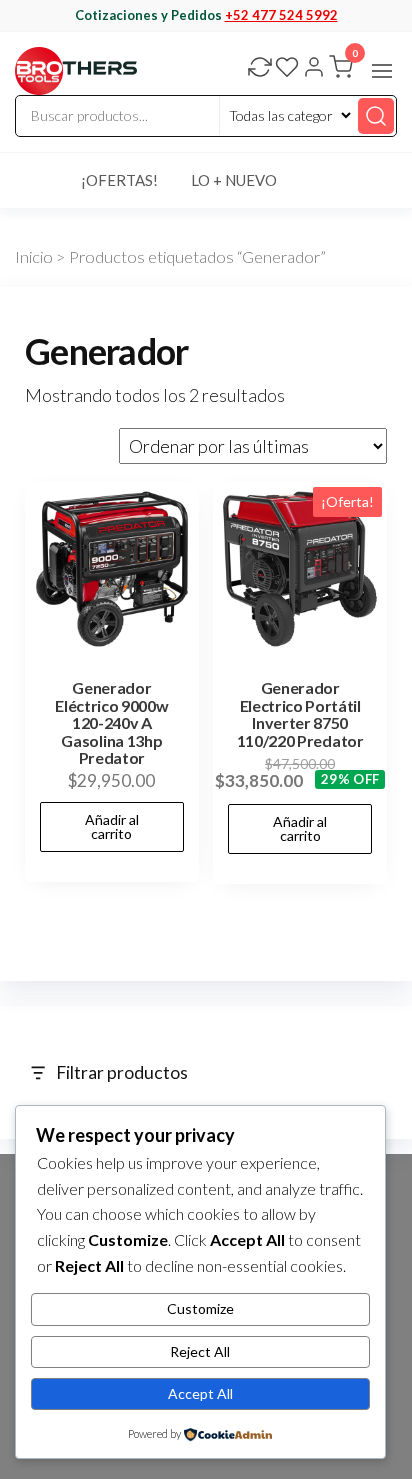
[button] (382, 71)
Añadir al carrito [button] (112, 826)
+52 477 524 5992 (281, 15)
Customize (200, 1308)
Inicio (34, 257)
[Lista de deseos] (287, 69)
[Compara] (260, 69)
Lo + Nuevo (234, 180)
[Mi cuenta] (314, 69)
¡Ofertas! (119, 180)
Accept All (200, 1393)
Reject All (200, 1351)
